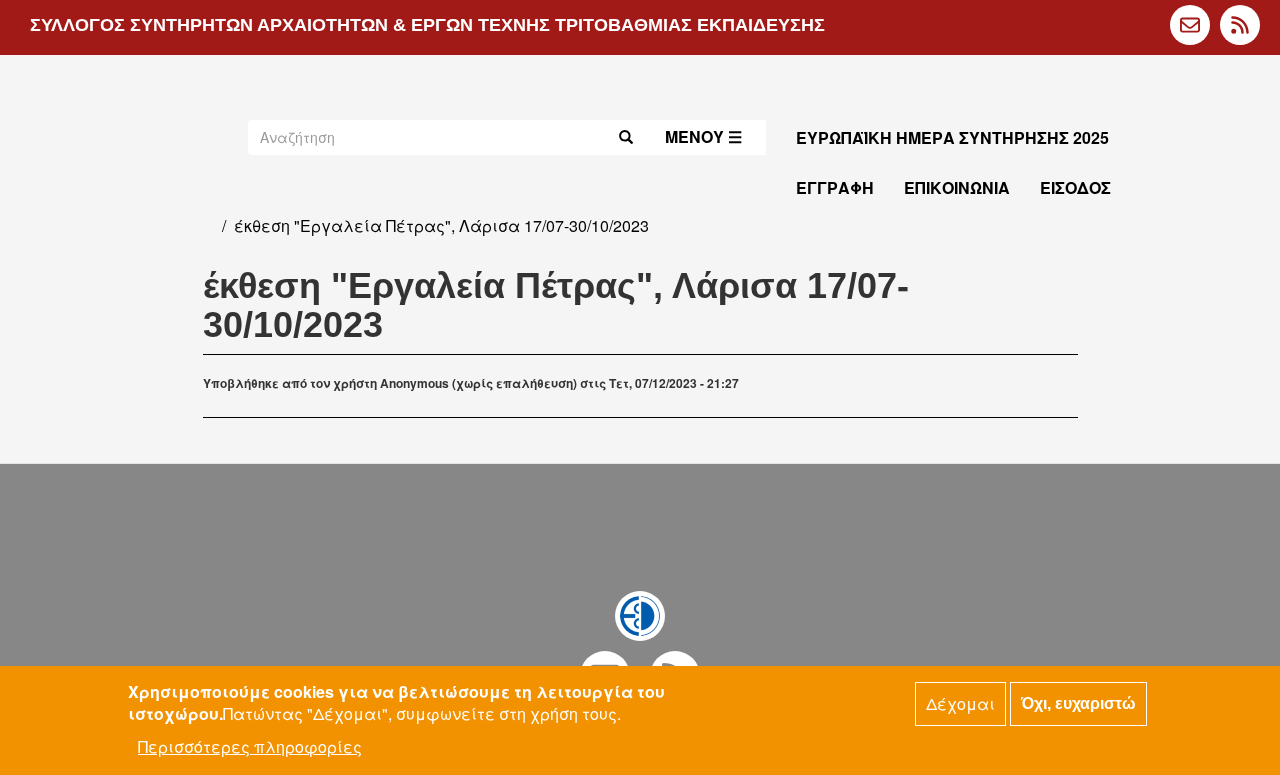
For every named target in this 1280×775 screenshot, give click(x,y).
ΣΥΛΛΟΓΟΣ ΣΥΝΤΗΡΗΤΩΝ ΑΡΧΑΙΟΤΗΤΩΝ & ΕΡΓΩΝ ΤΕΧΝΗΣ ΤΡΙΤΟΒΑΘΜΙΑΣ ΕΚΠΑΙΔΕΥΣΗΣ (427, 25)
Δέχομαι (960, 703)
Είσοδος (1075, 187)
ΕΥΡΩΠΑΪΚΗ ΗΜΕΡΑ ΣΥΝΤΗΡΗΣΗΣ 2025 (952, 137)
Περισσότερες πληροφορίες (250, 746)
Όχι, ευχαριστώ (1078, 703)
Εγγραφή (835, 187)
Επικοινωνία (957, 187)
